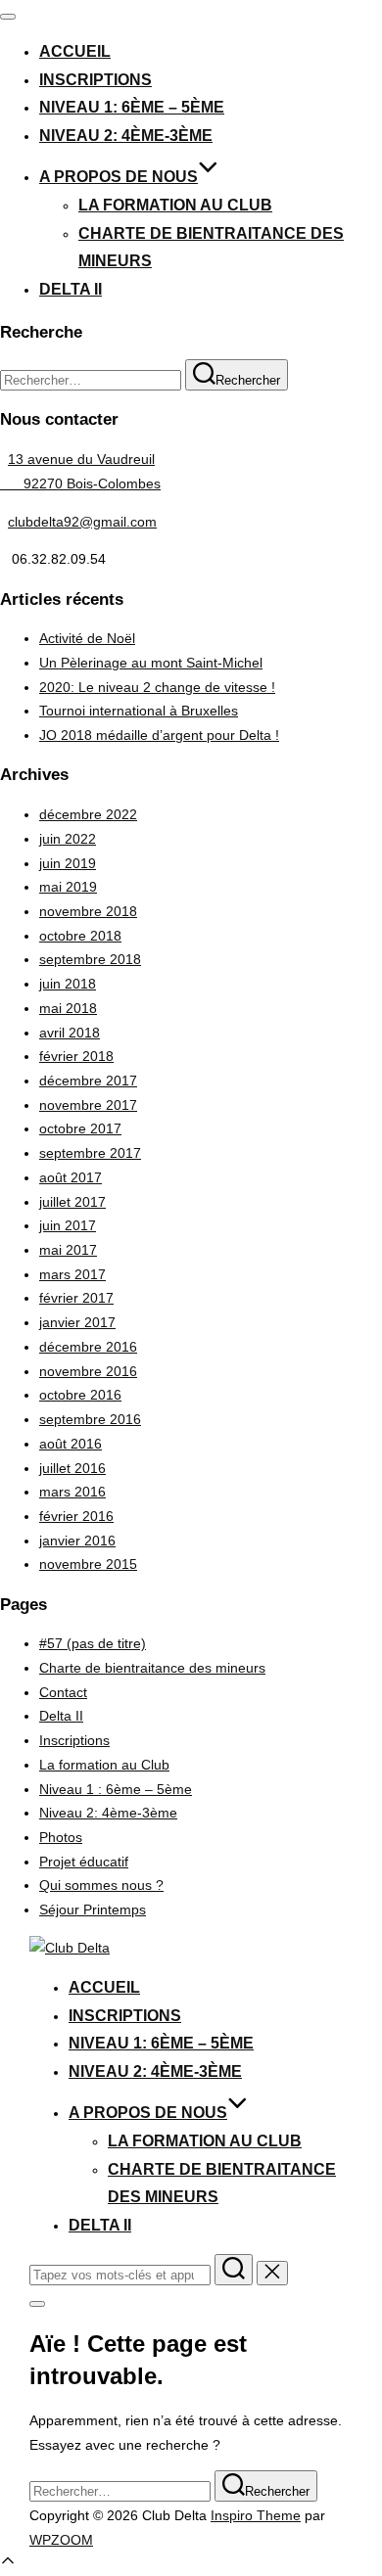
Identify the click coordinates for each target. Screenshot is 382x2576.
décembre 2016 (88, 1347)
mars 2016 (72, 1492)
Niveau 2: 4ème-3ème (126, 136)
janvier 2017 (77, 1322)
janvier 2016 (77, 1541)
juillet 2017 (72, 1202)
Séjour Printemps (93, 1909)
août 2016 (71, 1444)
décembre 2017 (88, 1081)
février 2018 (76, 1056)
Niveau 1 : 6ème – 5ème (116, 1789)
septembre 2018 (90, 959)
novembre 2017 (88, 1105)
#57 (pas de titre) (93, 1643)
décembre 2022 (88, 814)
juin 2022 (68, 839)
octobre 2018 (80, 936)
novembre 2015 (88, 1564)
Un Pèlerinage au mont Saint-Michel (151, 663)
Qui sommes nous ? (101, 1885)
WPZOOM (61, 2540)
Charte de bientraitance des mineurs (152, 1668)
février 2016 (76, 1516)
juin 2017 (68, 1225)
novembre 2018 (88, 911)
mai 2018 (68, 1008)
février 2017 (76, 1298)
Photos (61, 1837)
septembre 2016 (90, 1419)
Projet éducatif (84, 1862)
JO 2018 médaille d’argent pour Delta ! (159, 735)
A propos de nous (119, 177)
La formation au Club (175, 205)
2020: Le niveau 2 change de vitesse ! (157, 687)
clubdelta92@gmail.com (82, 522)
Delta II (71, 289)
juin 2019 (68, 863)
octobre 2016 (80, 1395)
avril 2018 (70, 1033)
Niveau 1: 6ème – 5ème (132, 107)
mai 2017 (68, 1250)
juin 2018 (68, 984)
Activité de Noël (87, 638)
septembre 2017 (90, 1153)
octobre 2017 (80, 1128)
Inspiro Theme (256, 2515)
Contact (63, 1692)
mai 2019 (68, 887)
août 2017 (71, 1177)
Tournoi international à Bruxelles (139, 711)
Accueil (75, 51)
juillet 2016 (72, 1468)
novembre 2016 (88, 1371)
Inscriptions (95, 80)
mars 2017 (72, 1274)
